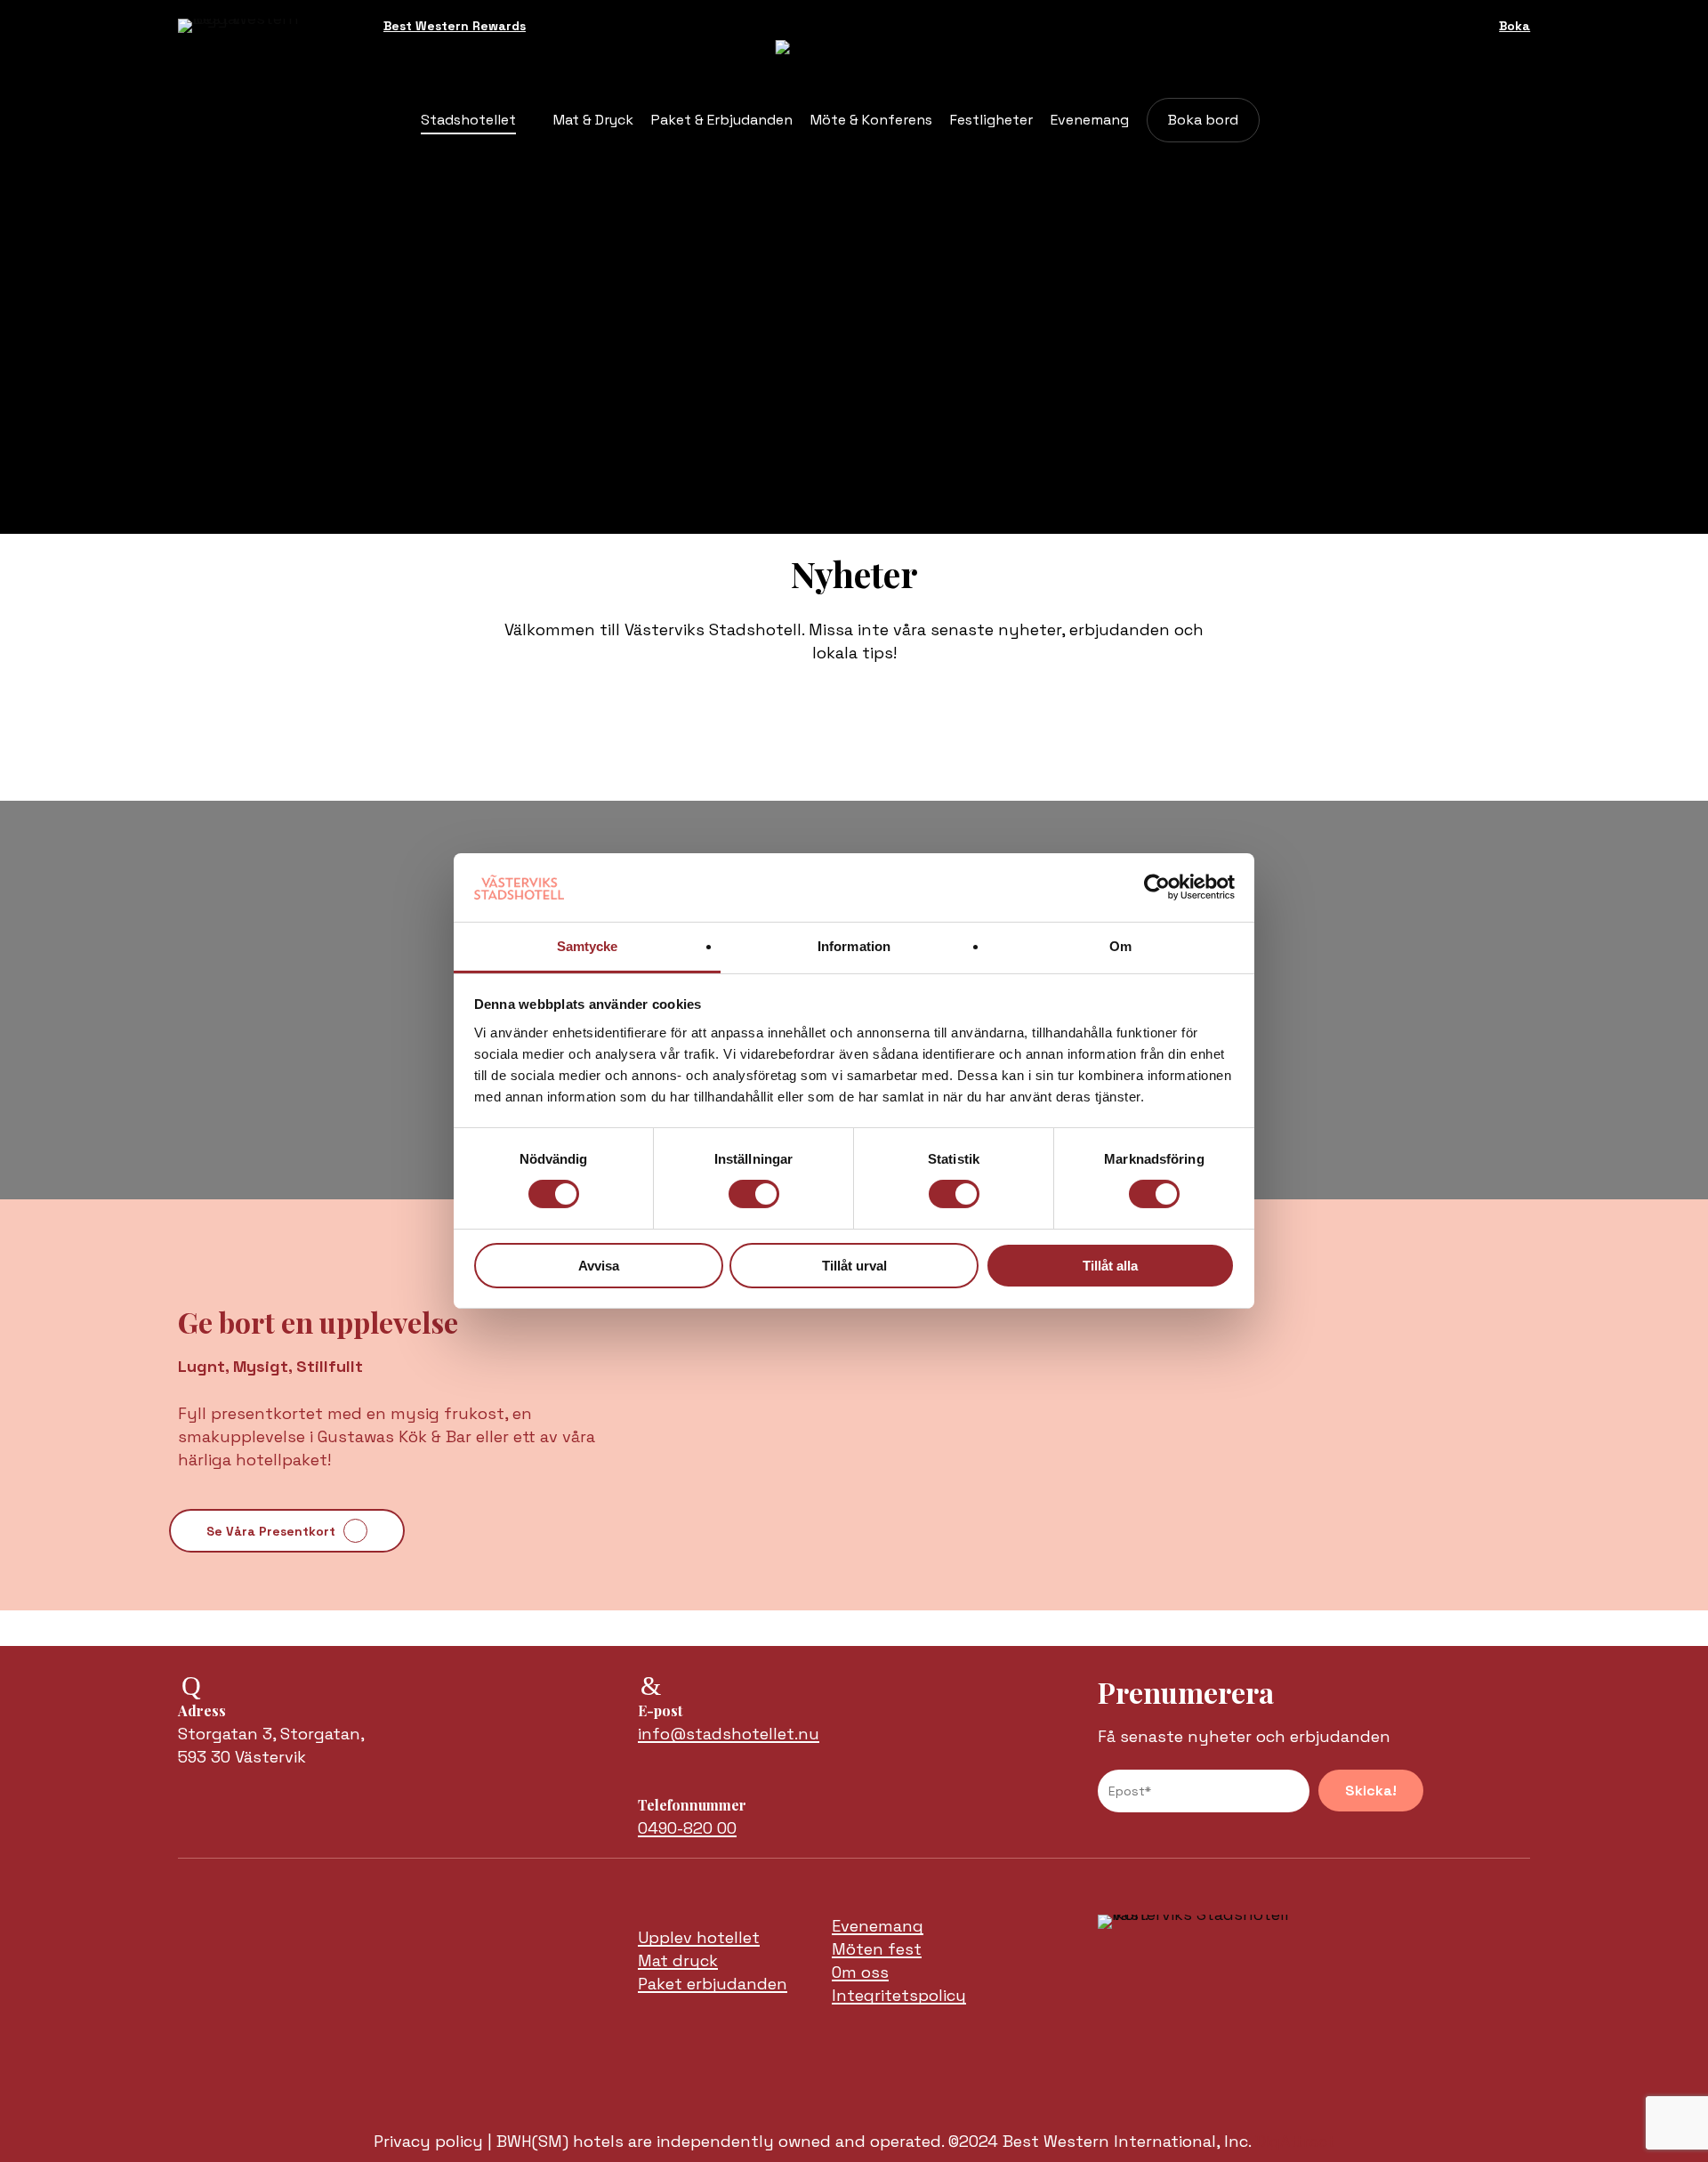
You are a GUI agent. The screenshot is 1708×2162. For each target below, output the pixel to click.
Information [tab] (854, 946)
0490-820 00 (687, 1828)
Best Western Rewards (455, 26)
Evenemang (878, 1926)
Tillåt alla (1110, 1266)
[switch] (754, 1194)
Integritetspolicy (899, 1995)
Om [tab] (1120, 946)
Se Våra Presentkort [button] (271, 1531)
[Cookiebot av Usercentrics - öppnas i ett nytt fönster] (1157, 887)
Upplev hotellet (699, 1937)
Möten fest (877, 1949)
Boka (1515, 26)
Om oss (860, 1972)
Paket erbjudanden (713, 1984)
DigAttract (1295, 2141)
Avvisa (599, 1266)
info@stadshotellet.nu (729, 1734)
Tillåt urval (854, 1266)
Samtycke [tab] (588, 946)
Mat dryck (678, 1960)
